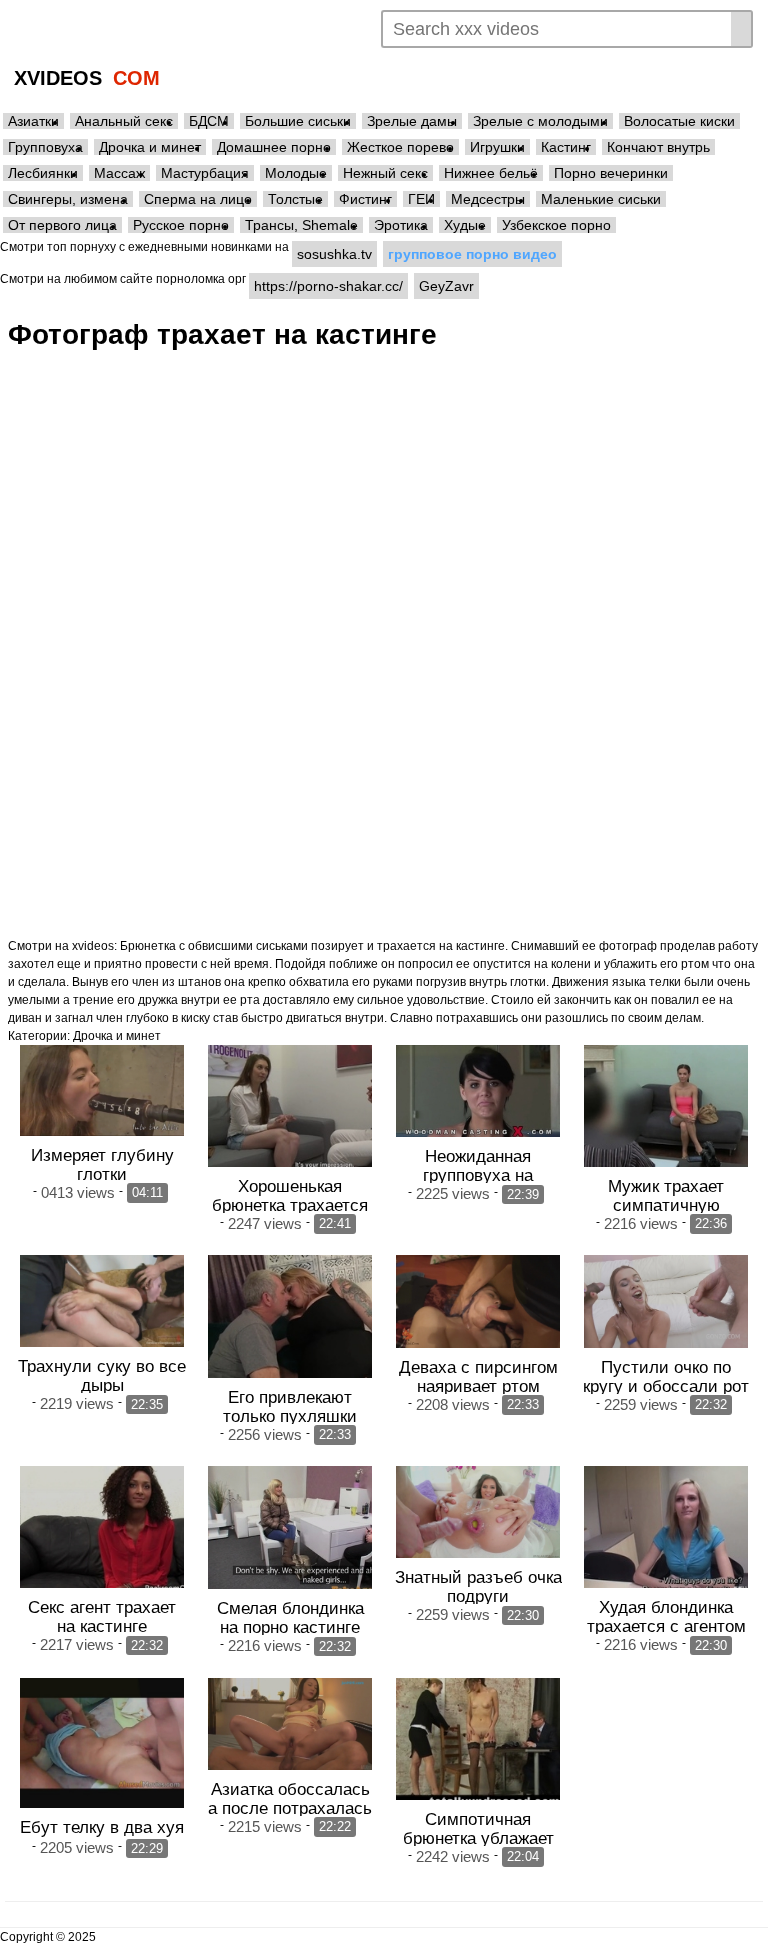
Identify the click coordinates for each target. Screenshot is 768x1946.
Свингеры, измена (68, 199)
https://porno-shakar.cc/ (328, 286)
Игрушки (497, 147)
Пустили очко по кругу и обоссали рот (666, 1376)
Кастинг (566, 147)
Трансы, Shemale (301, 225)
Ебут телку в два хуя (102, 1827)
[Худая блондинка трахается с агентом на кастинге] (666, 1527)
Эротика (401, 225)
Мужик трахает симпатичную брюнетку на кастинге (666, 1205)
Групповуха (45, 147)
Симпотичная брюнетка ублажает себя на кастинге (478, 1838)
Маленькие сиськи (601, 199)
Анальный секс (124, 121)
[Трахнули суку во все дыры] (102, 1301)
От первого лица (62, 225)
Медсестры (488, 199)
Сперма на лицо (198, 199)
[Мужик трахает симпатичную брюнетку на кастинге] (666, 1106)
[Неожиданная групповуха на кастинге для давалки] (478, 1091)
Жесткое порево (400, 147)
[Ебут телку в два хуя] (102, 1743)
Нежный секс (385, 173)
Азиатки (33, 121)
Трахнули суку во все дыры (102, 1375)
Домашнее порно (274, 147)
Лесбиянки (43, 173)
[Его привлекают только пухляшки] (290, 1316)
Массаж (119, 173)
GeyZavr (446, 286)
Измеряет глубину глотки (102, 1164)
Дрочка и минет (150, 147)
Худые (465, 225)
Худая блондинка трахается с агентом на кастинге (666, 1626)
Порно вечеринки (611, 173)
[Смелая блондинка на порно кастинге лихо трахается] (290, 1527)
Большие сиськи (298, 121)
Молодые (296, 173)
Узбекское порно (556, 225)
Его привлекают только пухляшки (290, 1406)
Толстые (295, 199)
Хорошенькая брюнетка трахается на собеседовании (290, 1205)
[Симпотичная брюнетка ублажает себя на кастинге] (478, 1739)
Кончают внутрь (658, 147)
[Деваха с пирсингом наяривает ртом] (478, 1301)
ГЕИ (421, 199)
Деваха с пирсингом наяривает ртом (478, 1376)
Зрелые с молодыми (540, 121)
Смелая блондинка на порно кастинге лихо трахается (290, 1627)
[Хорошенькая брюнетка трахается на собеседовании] (290, 1106)
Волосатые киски (679, 121)
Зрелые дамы (412, 121)
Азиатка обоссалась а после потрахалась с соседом (290, 1808)
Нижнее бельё (491, 173)
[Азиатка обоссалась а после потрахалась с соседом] (290, 1724)
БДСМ (209, 121)
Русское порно (181, 225)
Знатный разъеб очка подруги (478, 1586)
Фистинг (365, 199)
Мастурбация (205, 173)
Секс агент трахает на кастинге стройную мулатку (102, 1626)
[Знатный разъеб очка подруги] (478, 1512)
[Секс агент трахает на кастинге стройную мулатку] (102, 1527)
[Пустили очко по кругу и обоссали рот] (666, 1301)
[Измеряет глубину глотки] (102, 1090)
